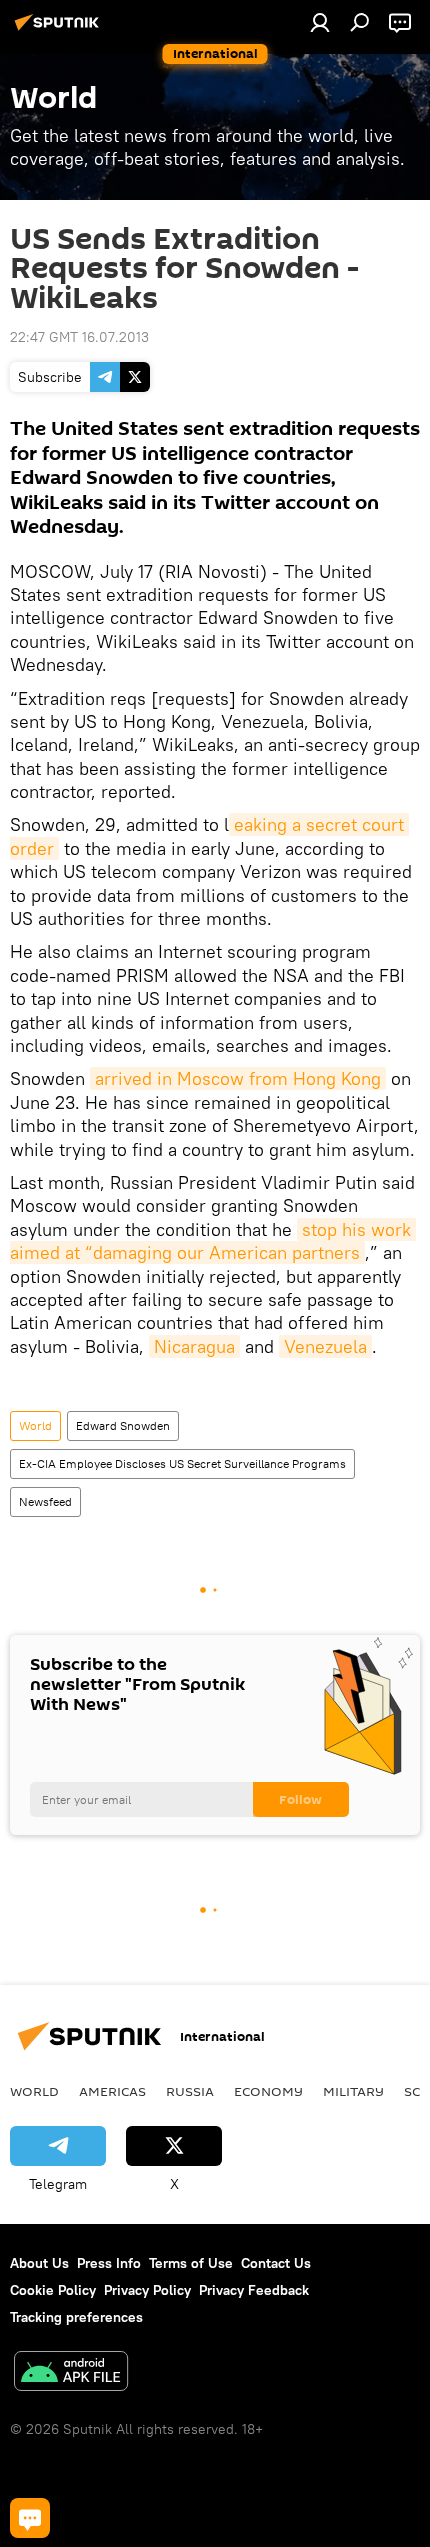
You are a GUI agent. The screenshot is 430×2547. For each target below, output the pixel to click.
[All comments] (30, 2518)
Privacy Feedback (254, 2290)
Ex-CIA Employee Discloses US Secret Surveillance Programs (182, 1463)
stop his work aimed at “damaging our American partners (213, 1241)
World (35, 1425)
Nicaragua (194, 1346)
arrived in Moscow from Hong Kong (238, 1078)
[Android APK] (71, 2373)
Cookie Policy (53, 2290)
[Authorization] (320, 22)
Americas (112, 2091)
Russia (190, 2091)
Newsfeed (45, 1501)
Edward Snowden (123, 1425)
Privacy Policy (147, 2290)
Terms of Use (191, 2263)
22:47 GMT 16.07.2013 (79, 337)
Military (353, 2091)
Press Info (109, 2263)
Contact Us (276, 2263)
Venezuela (325, 1346)
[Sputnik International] (60, 30)
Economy (268, 2091)
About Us (39, 2263)
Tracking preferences (76, 2317)
